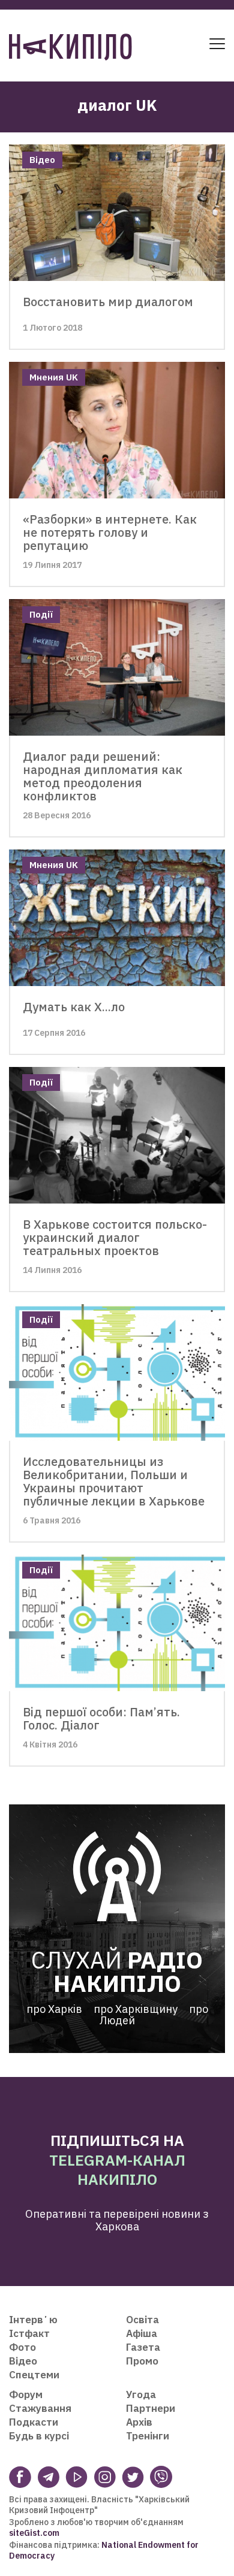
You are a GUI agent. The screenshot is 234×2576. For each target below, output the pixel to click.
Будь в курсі (39, 2436)
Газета (143, 2347)
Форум (26, 2394)
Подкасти (34, 2422)
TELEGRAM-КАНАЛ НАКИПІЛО (117, 2170)
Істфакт (29, 2333)
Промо (142, 2361)
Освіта (142, 2320)
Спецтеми (34, 2375)
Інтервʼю (33, 2320)
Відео (23, 2361)
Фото (22, 2347)
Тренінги (148, 2436)
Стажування (40, 2408)
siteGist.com (34, 2533)
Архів (139, 2422)
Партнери (151, 2408)
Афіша (142, 2333)
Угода (141, 2394)
